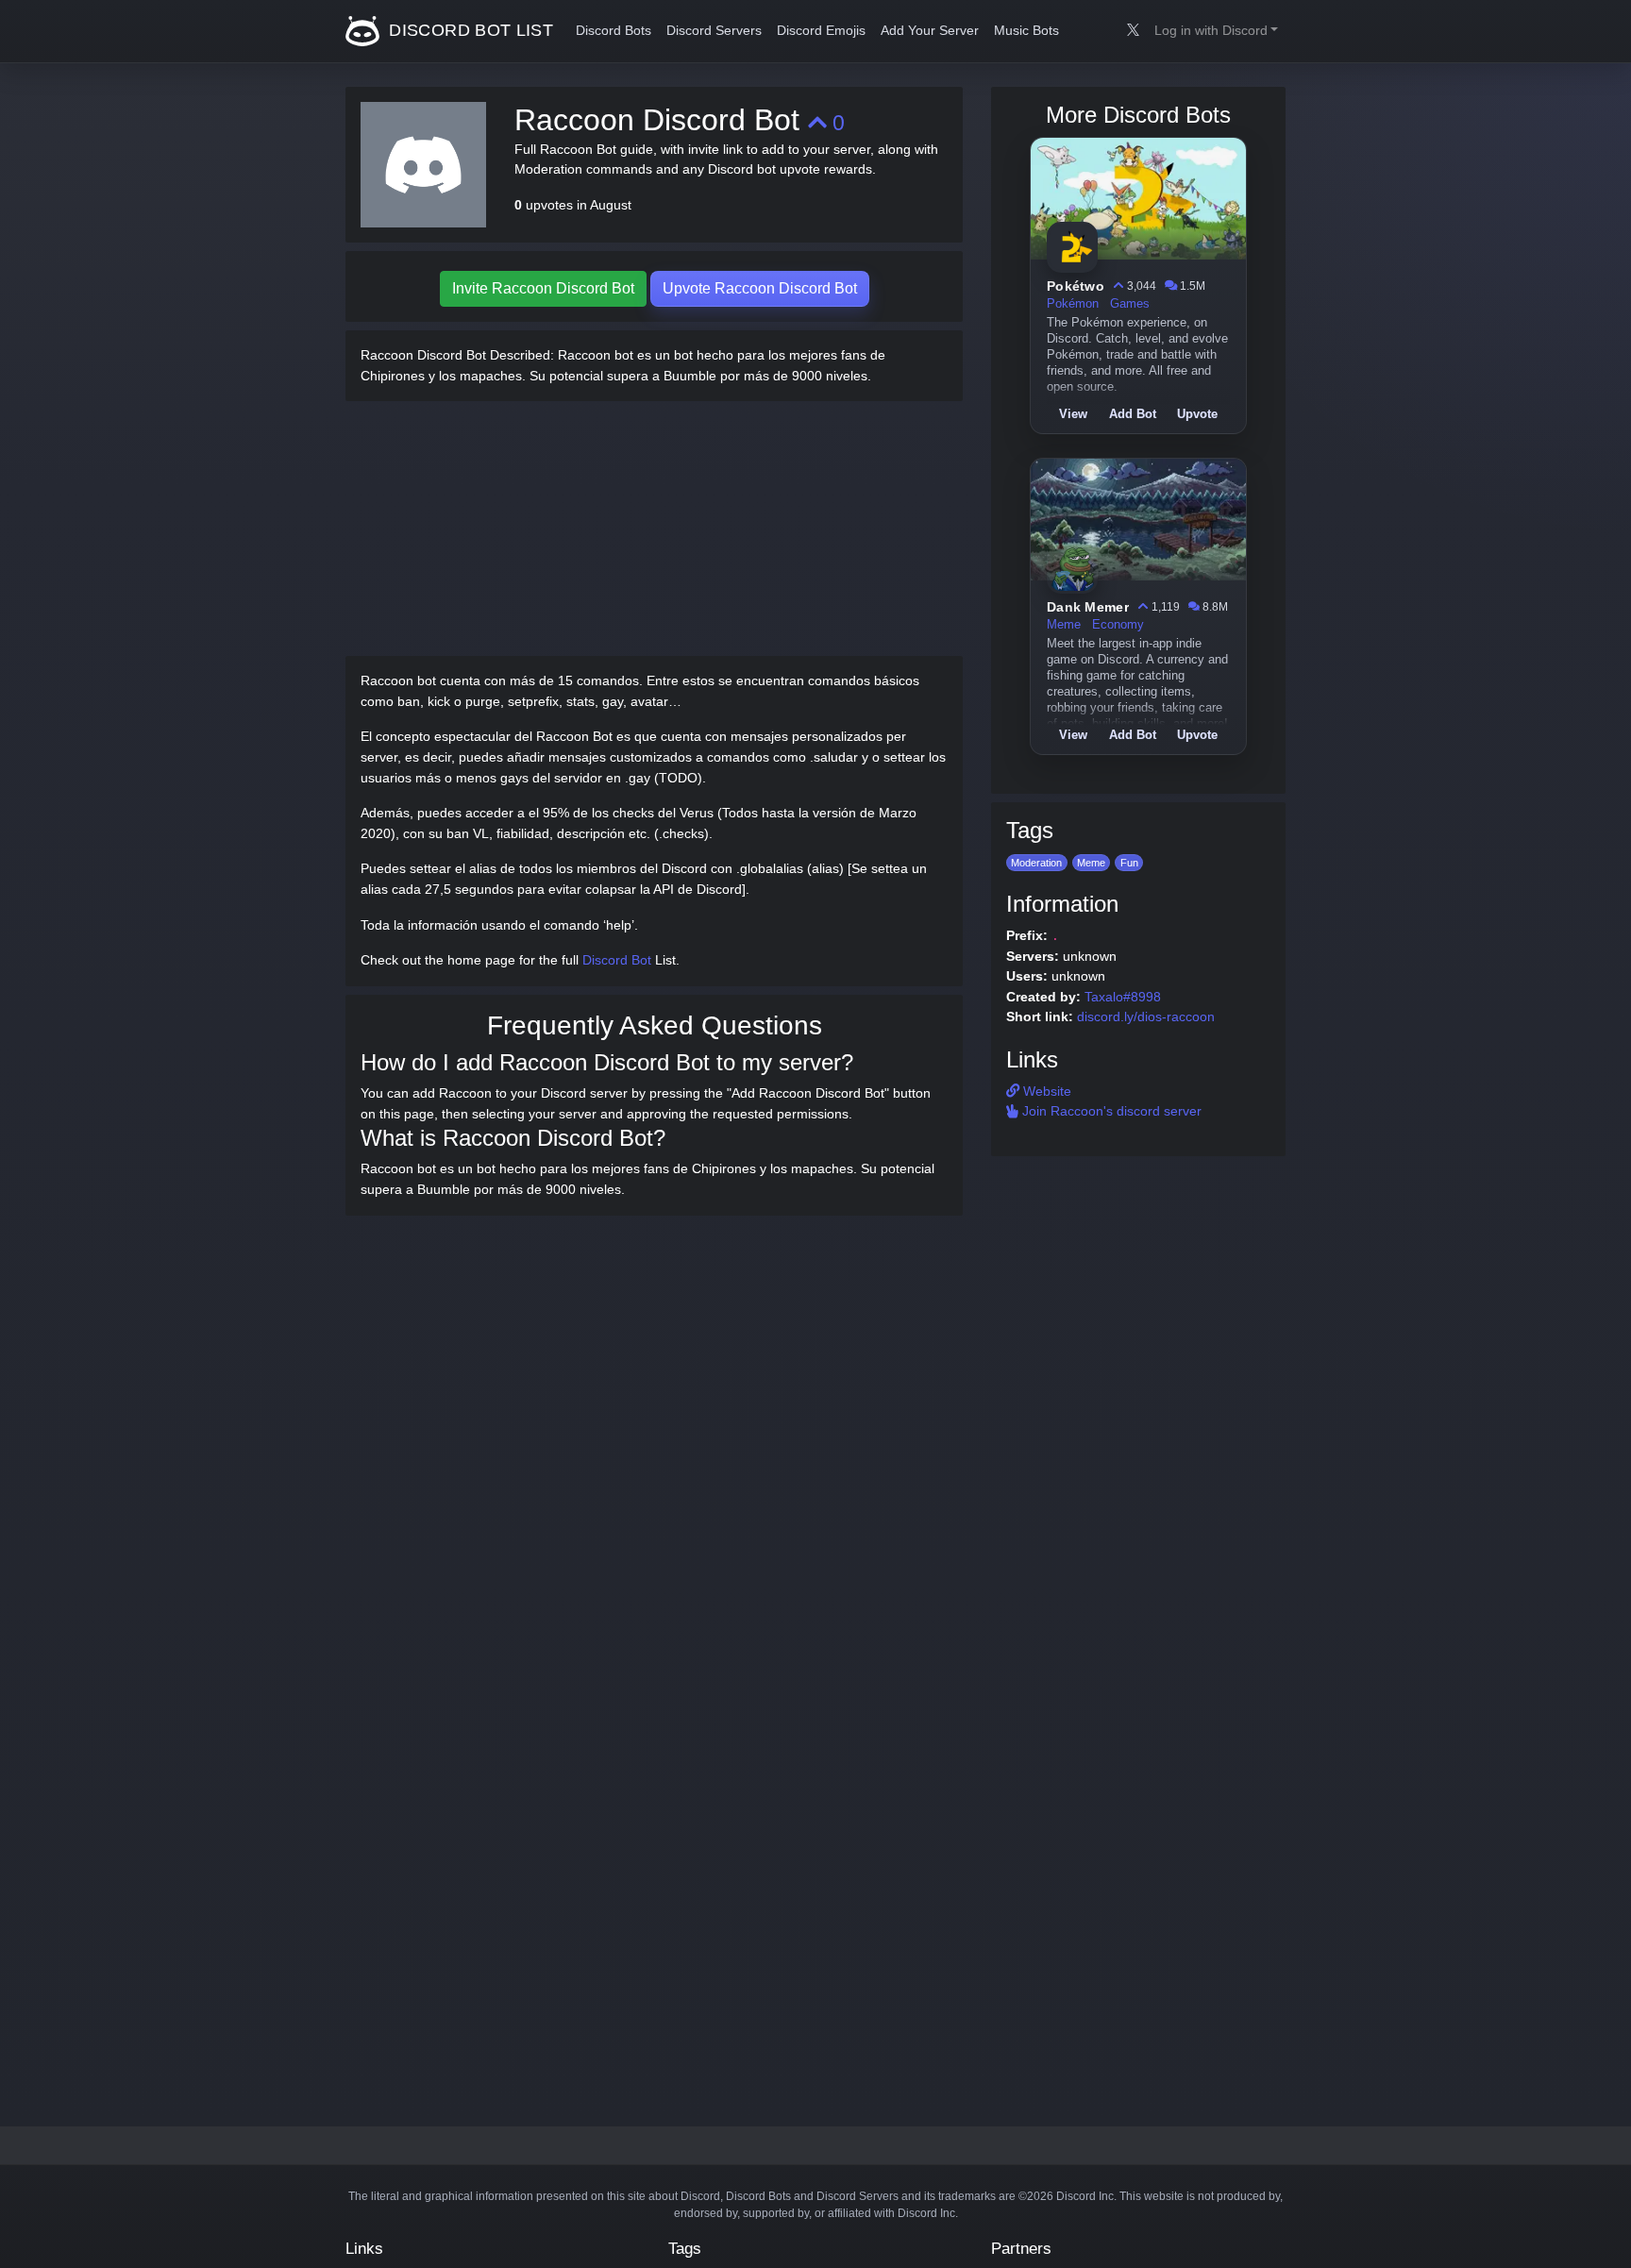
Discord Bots (614, 31)
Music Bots (1026, 31)
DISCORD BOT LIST (469, 30)
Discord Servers (714, 31)
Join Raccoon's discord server (1110, 1111)
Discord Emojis (821, 31)
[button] (1216, 31)
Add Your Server (930, 31)
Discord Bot (617, 960)
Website (1045, 1091)
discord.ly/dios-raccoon (1146, 1016)
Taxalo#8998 (1123, 997)
